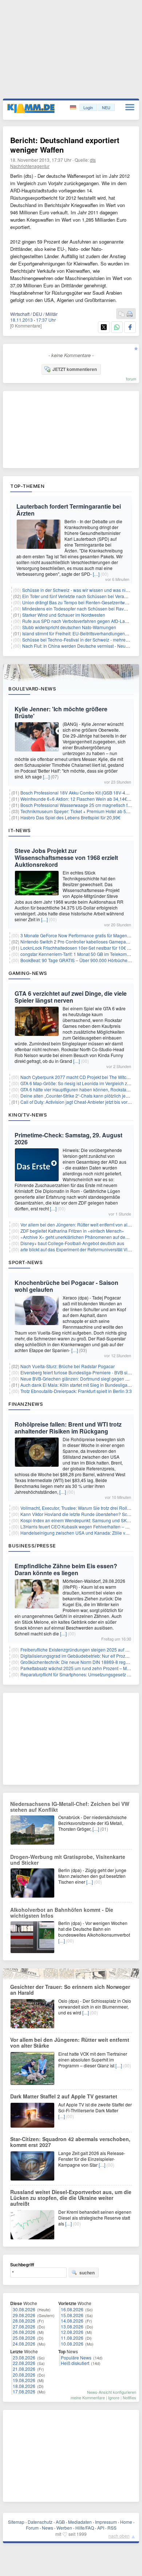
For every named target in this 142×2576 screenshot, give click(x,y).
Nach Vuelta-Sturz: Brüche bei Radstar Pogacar (68, 1366)
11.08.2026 (72, 2338)
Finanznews (26, 1404)
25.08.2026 (24, 2338)
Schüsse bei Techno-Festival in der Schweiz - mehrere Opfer (82, 640)
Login (88, 107)
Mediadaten (80, 2522)
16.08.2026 (72, 2309)
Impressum (106, 2522)
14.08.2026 (72, 2321)
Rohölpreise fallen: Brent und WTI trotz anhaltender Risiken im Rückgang (68, 1428)
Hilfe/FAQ (85, 2528)
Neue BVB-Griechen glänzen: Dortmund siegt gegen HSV (77, 1379)
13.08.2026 (72, 2326)
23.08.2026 (24, 2357)
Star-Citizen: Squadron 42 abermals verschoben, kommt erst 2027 (70, 2142)
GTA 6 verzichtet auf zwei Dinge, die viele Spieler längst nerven (71, 997)
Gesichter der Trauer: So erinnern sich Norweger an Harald (70, 1990)
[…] (96, 574)
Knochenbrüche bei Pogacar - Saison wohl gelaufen (66, 1286)
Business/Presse (32, 1546)
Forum (32, 2528)
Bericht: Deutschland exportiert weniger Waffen (65, 145)
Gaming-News (28, 973)
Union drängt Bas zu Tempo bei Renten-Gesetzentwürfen (79, 602)
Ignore (114, 2397)
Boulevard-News (32, 689)
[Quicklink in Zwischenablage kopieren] (122, 314)
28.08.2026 (24, 2321)
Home (126, 2522)
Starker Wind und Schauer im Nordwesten (64, 615)
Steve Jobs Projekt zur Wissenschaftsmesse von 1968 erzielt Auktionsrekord (66, 858)
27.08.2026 (24, 2326)
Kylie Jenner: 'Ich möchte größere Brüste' (61, 712)
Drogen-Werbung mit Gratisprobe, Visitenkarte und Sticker (68, 1860)
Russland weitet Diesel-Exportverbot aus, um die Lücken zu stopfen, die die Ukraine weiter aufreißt (71, 2198)
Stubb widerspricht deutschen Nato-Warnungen (69, 627)
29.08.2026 (24, 2315)
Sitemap (16, 2522)
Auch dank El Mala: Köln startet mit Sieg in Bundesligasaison (80, 1385)
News (48, 2528)
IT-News (20, 830)
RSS (112, 2528)
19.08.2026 (24, 2380)
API (101, 2528)
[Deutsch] (74, 108)
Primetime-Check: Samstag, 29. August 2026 (68, 1138)
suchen (87, 2273)
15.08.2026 (72, 2315)
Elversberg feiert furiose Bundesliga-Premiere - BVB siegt (77, 1372)
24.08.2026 (24, 2344)
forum (131, 379)
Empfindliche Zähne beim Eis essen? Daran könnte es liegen (66, 1569)
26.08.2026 (24, 2332)
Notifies (129, 2397)
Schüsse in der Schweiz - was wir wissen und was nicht (77, 590)
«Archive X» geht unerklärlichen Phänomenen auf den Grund (81, 1237)
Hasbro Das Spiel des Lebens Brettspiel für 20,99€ (70, 817)
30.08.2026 (24, 2309)
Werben (64, 2528)
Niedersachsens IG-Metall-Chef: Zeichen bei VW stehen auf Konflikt (70, 1807)
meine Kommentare (88, 2397)
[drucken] (130, 314)
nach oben (119, 2536)
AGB (60, 2522)
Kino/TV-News (28, 1115)
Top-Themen (27, 486)
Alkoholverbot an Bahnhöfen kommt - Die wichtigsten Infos (62, 1913)
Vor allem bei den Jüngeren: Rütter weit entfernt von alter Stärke (70, 2043)
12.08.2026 (72, 2332)
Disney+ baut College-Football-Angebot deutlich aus (72, 1243)
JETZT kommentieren (75, 369)
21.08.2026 (24, 2369)
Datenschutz (40, 2522)
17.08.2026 (24, 2391)
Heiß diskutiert (75, 2363)
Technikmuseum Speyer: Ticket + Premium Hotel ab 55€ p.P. (80, 811)
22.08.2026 (24, 2363)
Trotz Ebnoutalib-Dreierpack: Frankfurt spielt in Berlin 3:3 (76, 1391)
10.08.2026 (72, 2344)
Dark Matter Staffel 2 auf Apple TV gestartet (64, 2096)
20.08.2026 (24, 2375)
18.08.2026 (24, 2386)
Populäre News (76, 2357)
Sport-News (25, 1262)
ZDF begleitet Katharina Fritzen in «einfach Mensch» (72, 1231)
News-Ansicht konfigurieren (112, 2392)
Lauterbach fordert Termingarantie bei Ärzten (69, 510)
